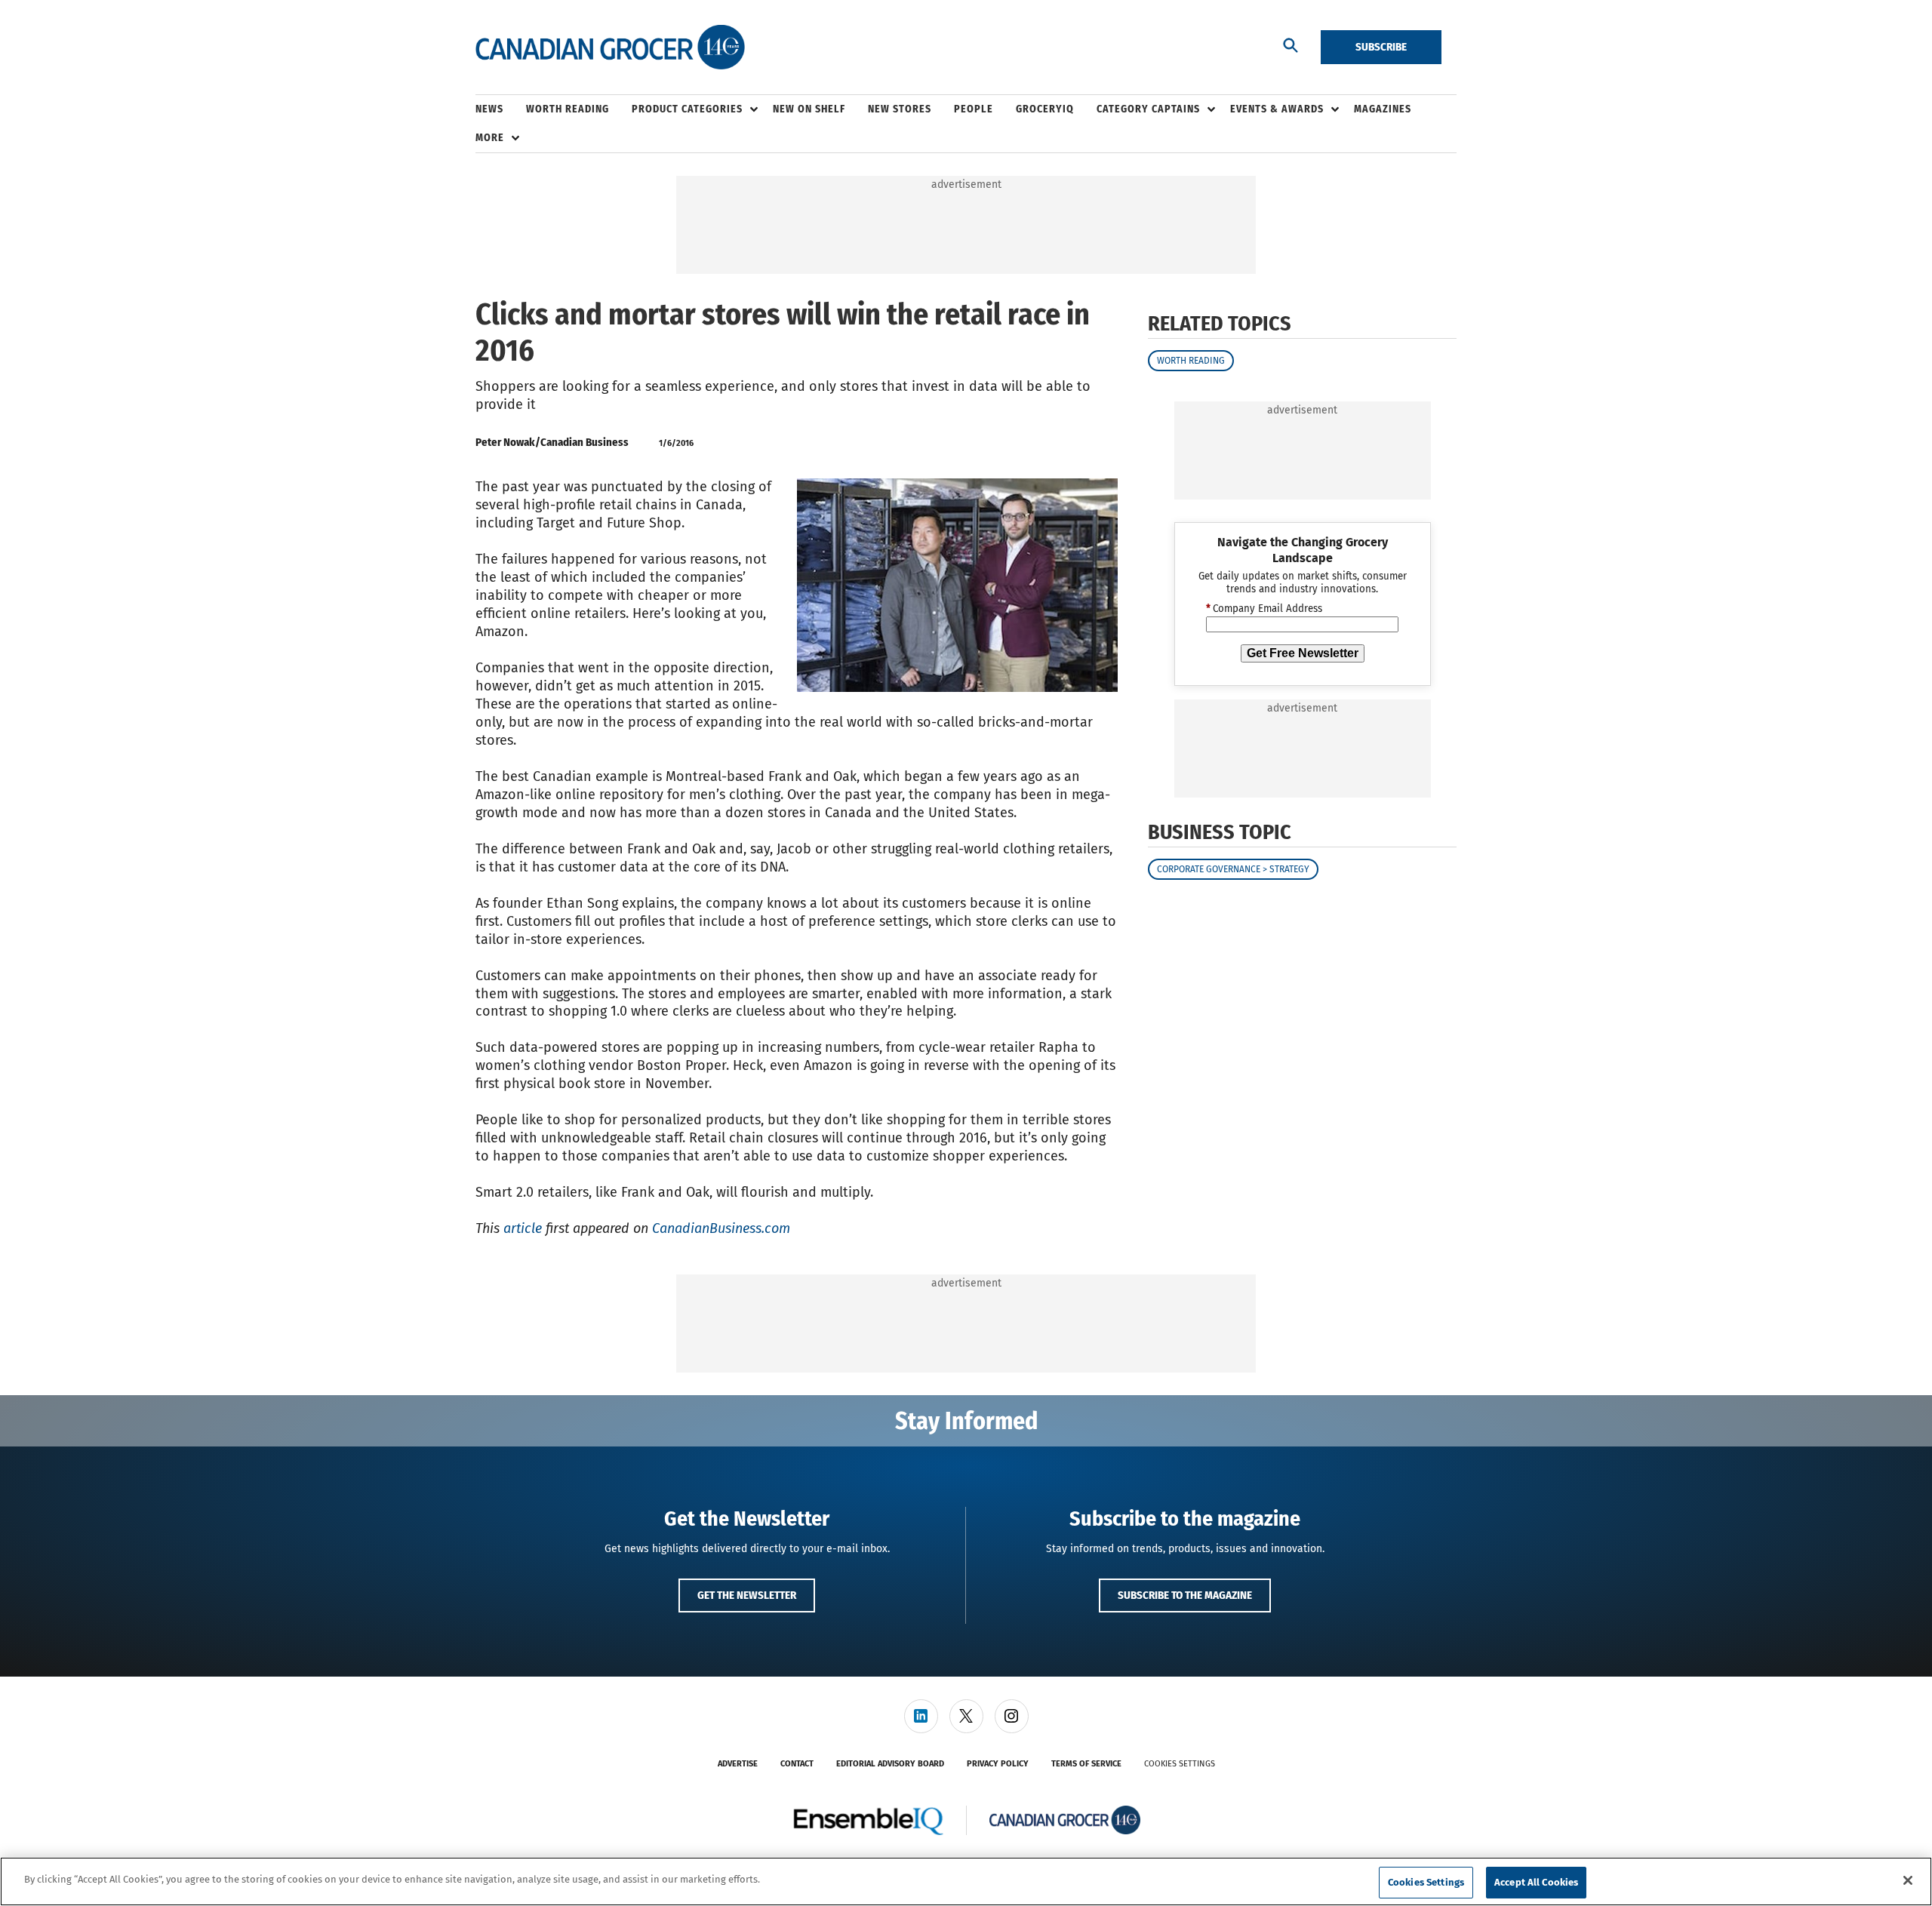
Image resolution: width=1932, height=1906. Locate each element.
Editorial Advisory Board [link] (890, 1764)
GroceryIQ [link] (1045, 109)
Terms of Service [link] (1086, 1764)
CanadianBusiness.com (721, 1228)
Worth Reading (1191, 361)
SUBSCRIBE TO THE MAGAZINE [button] (1185, 1595)
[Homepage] (610, 48)
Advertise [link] (738, 1764)
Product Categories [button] (687, 109)
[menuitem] (501, 109)
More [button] (490, 138)
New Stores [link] (900, 109)
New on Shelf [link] (809, 109)
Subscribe (1381, 47)
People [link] (974, 109)
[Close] (1908, 1880)
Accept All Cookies (1536, 1882)
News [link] (489, 109)
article (523, 1228)
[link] (921, 1716)
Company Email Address (1264, 610)
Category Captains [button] (1148, 109)
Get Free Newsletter (1303, 653)
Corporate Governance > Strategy (1233, 870)
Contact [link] (797, 1764)
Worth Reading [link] (568, 109)
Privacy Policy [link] (998, 1764)
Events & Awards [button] (1277, 109)
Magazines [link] (1383, 109)
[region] (966, 1881)
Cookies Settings (1180, 1764)
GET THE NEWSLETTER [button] (747, 1595)
